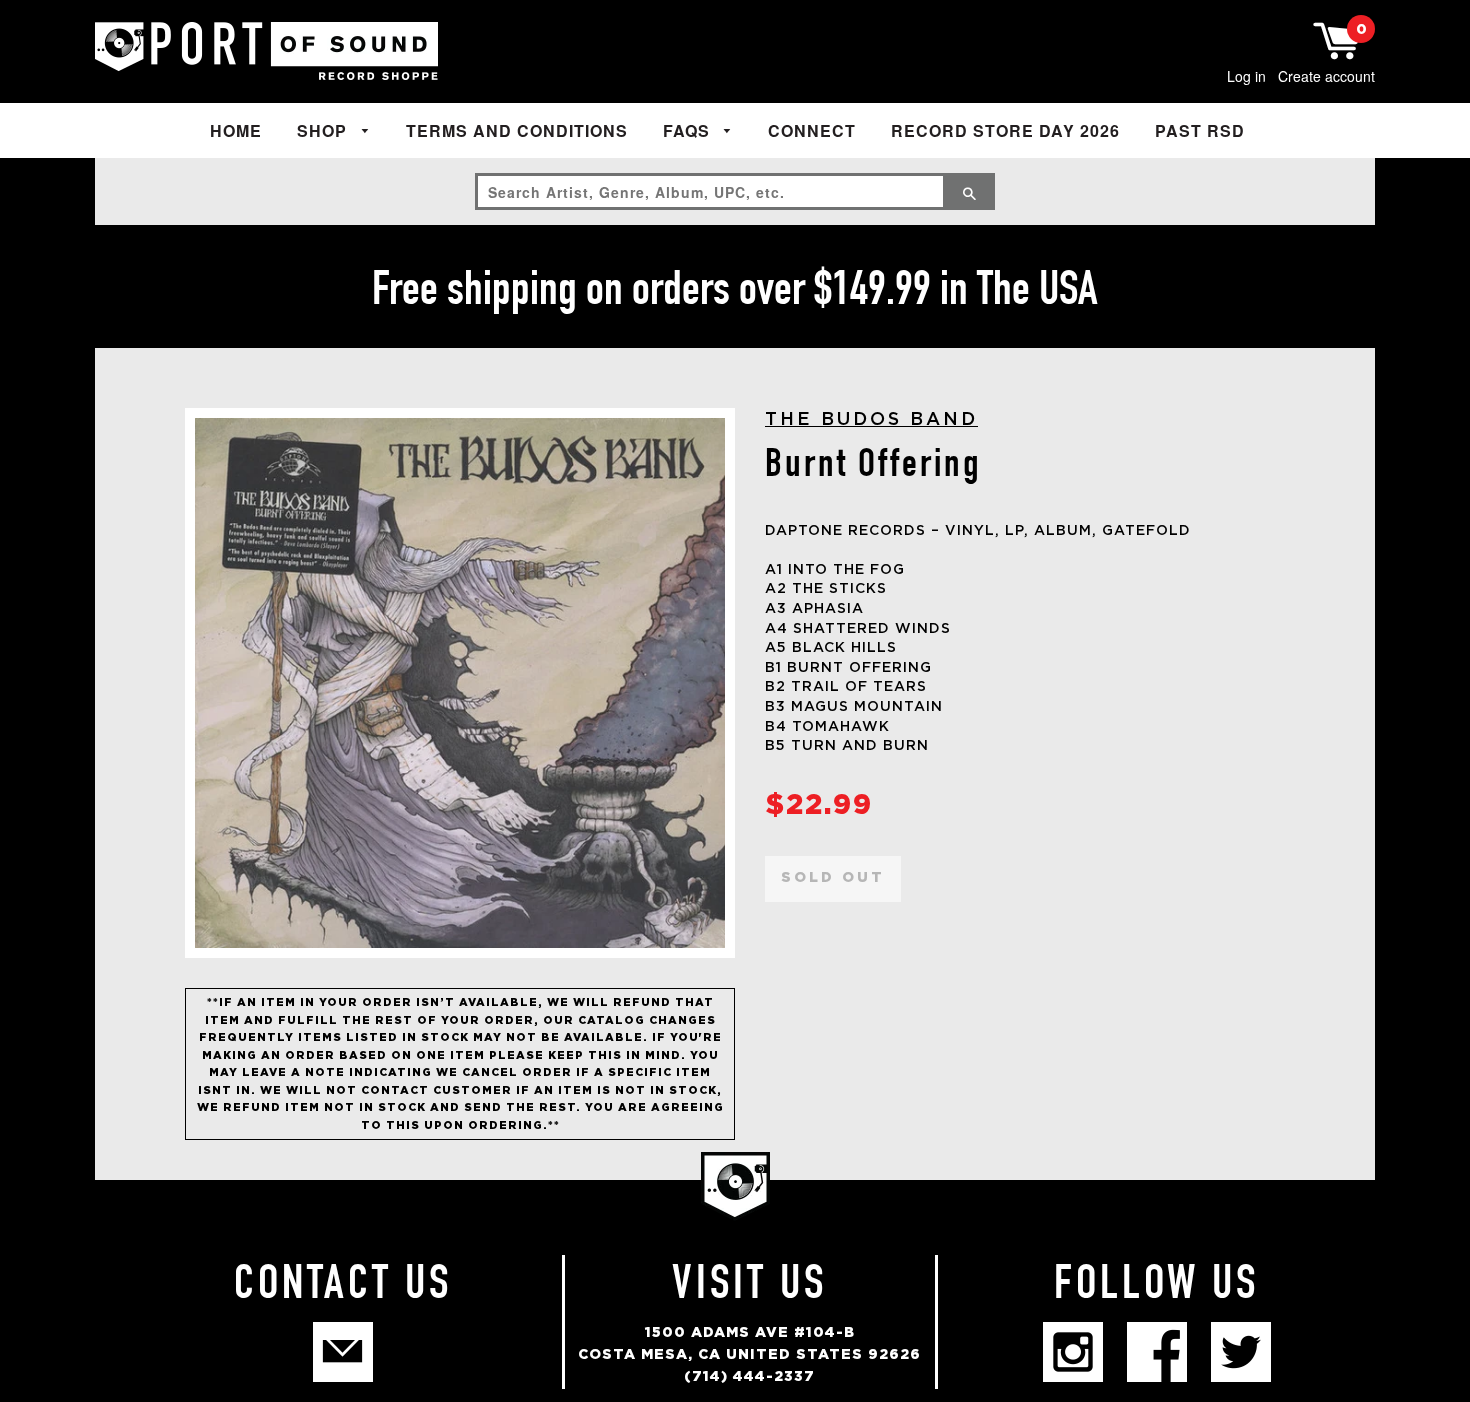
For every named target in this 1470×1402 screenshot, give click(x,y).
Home (236, 130)
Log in (1246, 76)
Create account (1326, 76)
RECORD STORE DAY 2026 (1005, 130)
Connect (812, 130)
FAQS (689, 130)
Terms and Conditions (517, 130)
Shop (324, 130)
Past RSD (1200, 130)
